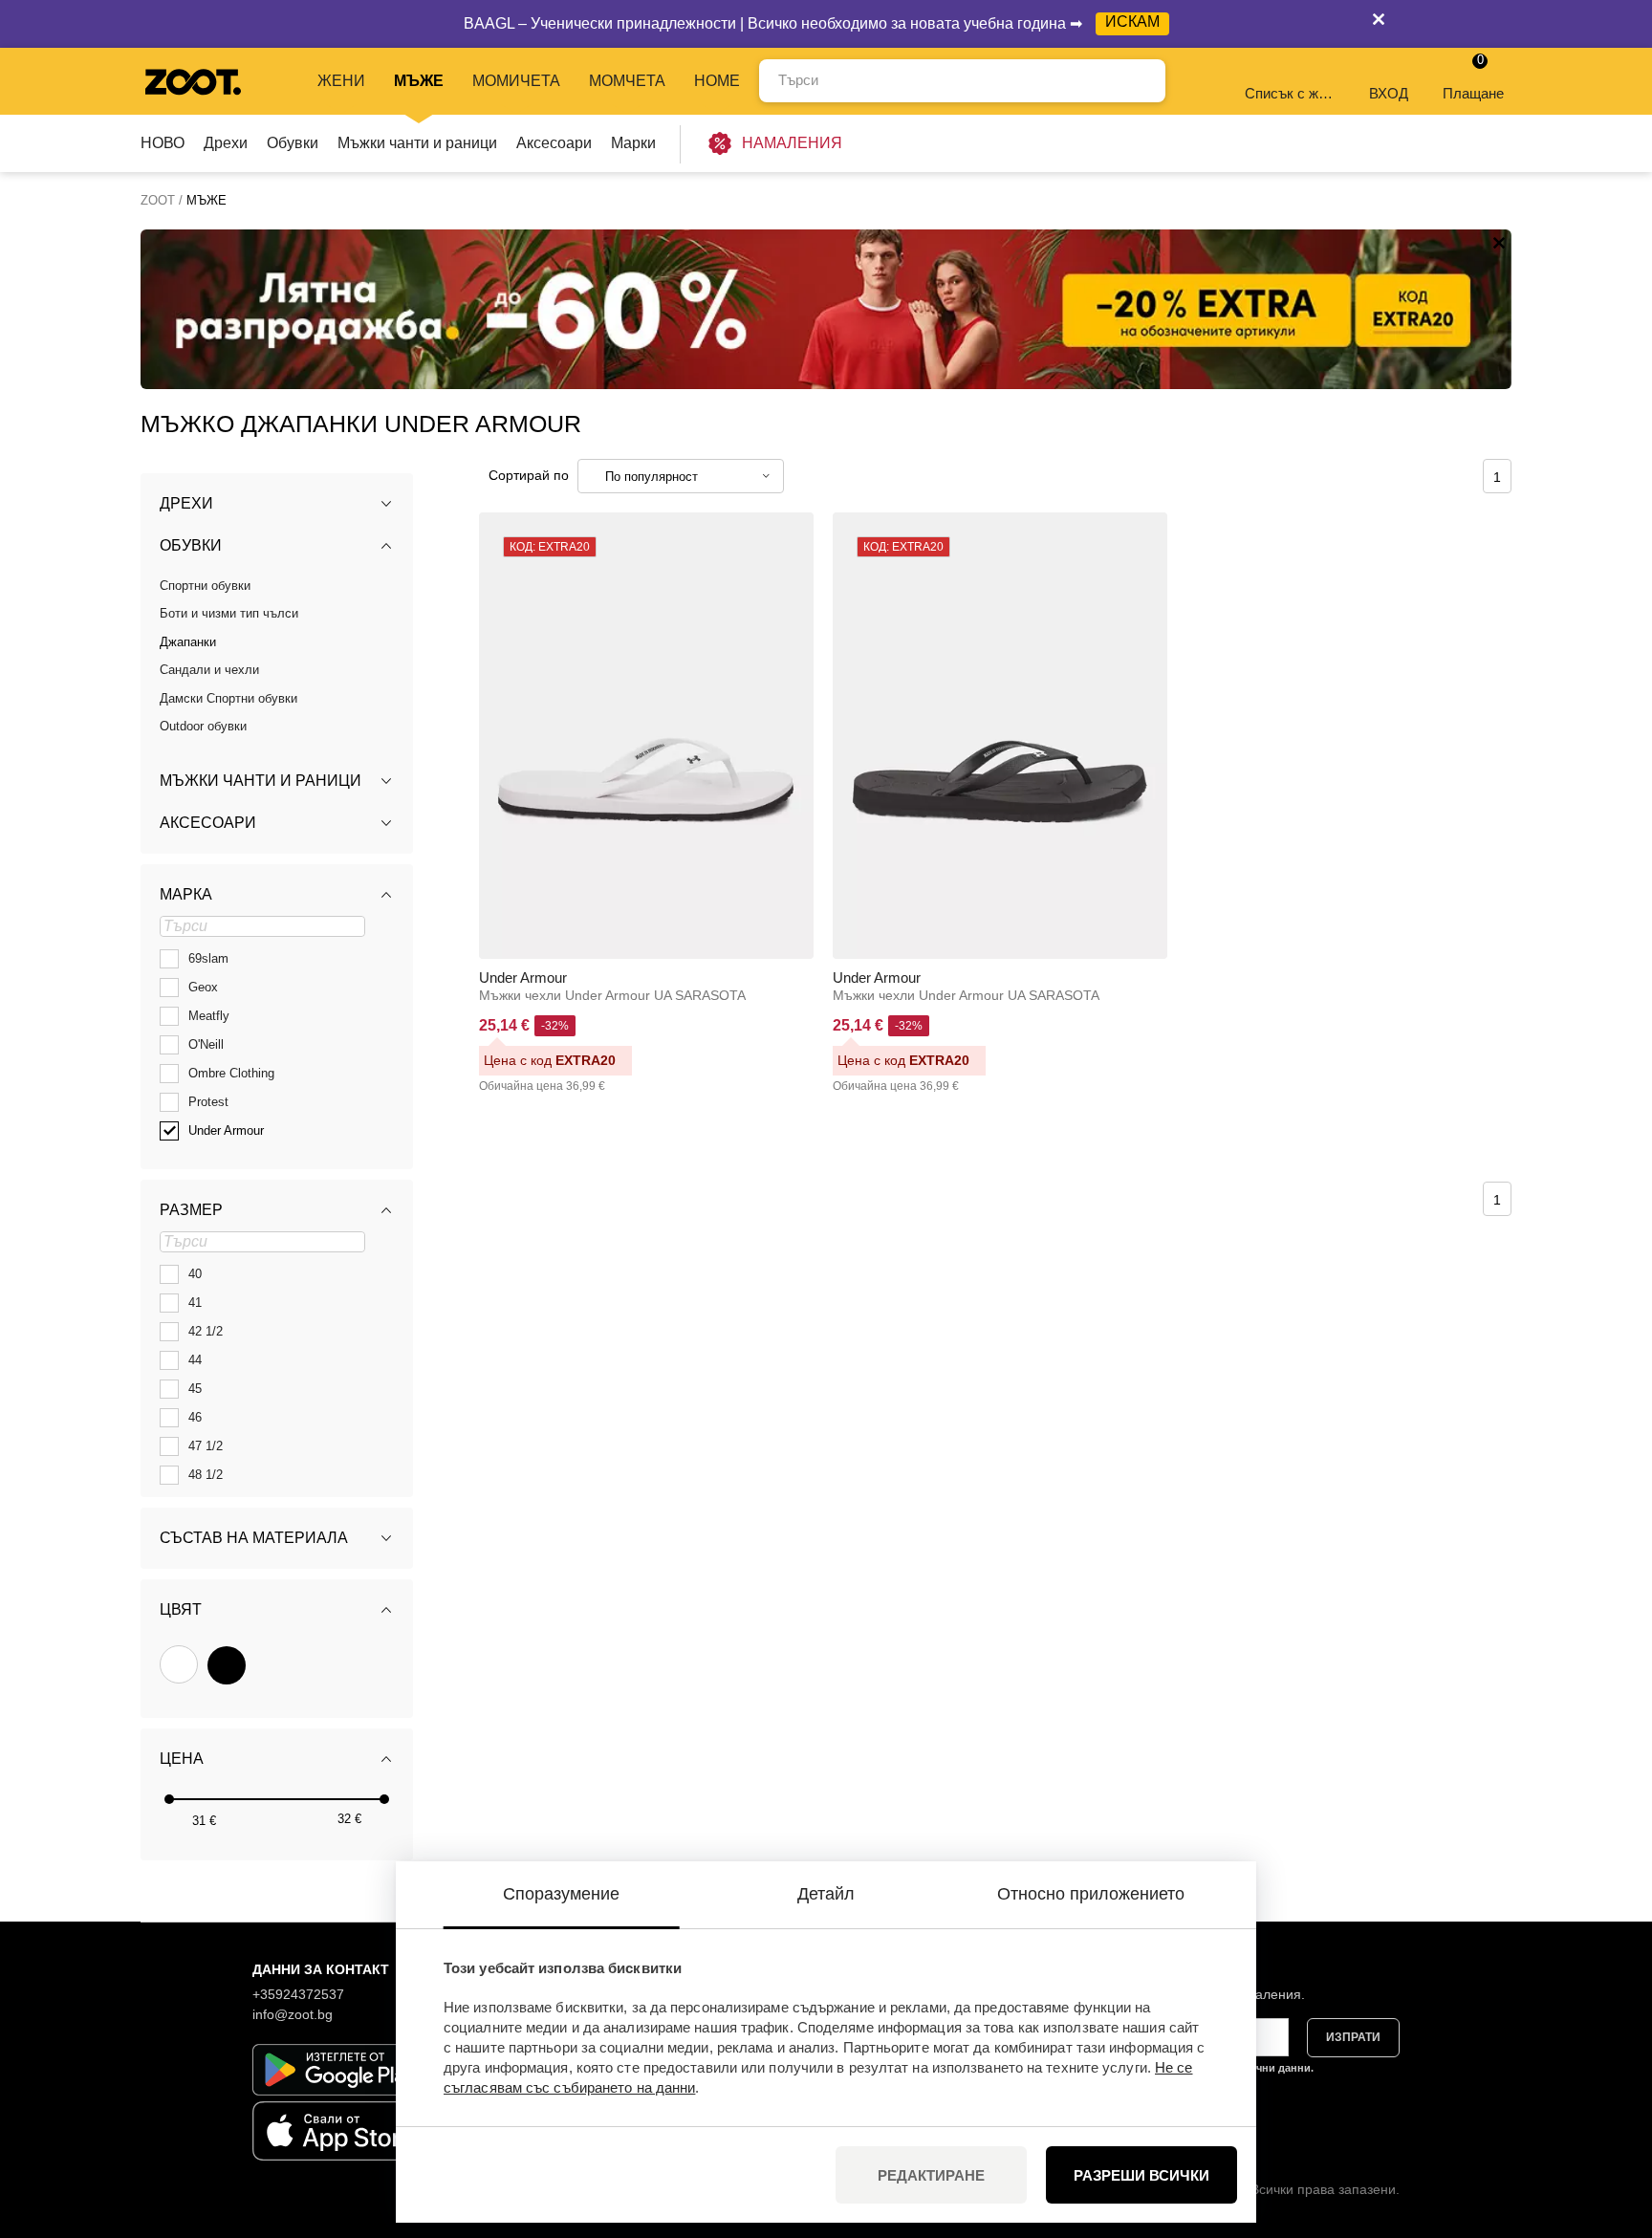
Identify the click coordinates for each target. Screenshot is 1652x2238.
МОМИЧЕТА (516, 81)
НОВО (163, 143)
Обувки (293, 143)
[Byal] (179, 1664)
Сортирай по (529, 475)
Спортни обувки (205, 586)
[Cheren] (227, 1665)
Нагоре (1605, 2122)
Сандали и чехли (209, 670)
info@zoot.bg (293, 2014)
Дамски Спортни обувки (228, 698)
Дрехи (226, 143)
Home (717, 81)
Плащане (1473, 77)
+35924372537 (298, 1994)
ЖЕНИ (341, 81)
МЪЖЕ (419, 81)
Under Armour (523, 978)
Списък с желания (1291, 93)
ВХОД (1389, 93)
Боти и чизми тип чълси (229, 613)
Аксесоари (554, 143)
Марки (633, 143)
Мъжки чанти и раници (417, 143)
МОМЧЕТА (627, 81)
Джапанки (188, 642)
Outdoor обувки (203, 726)
